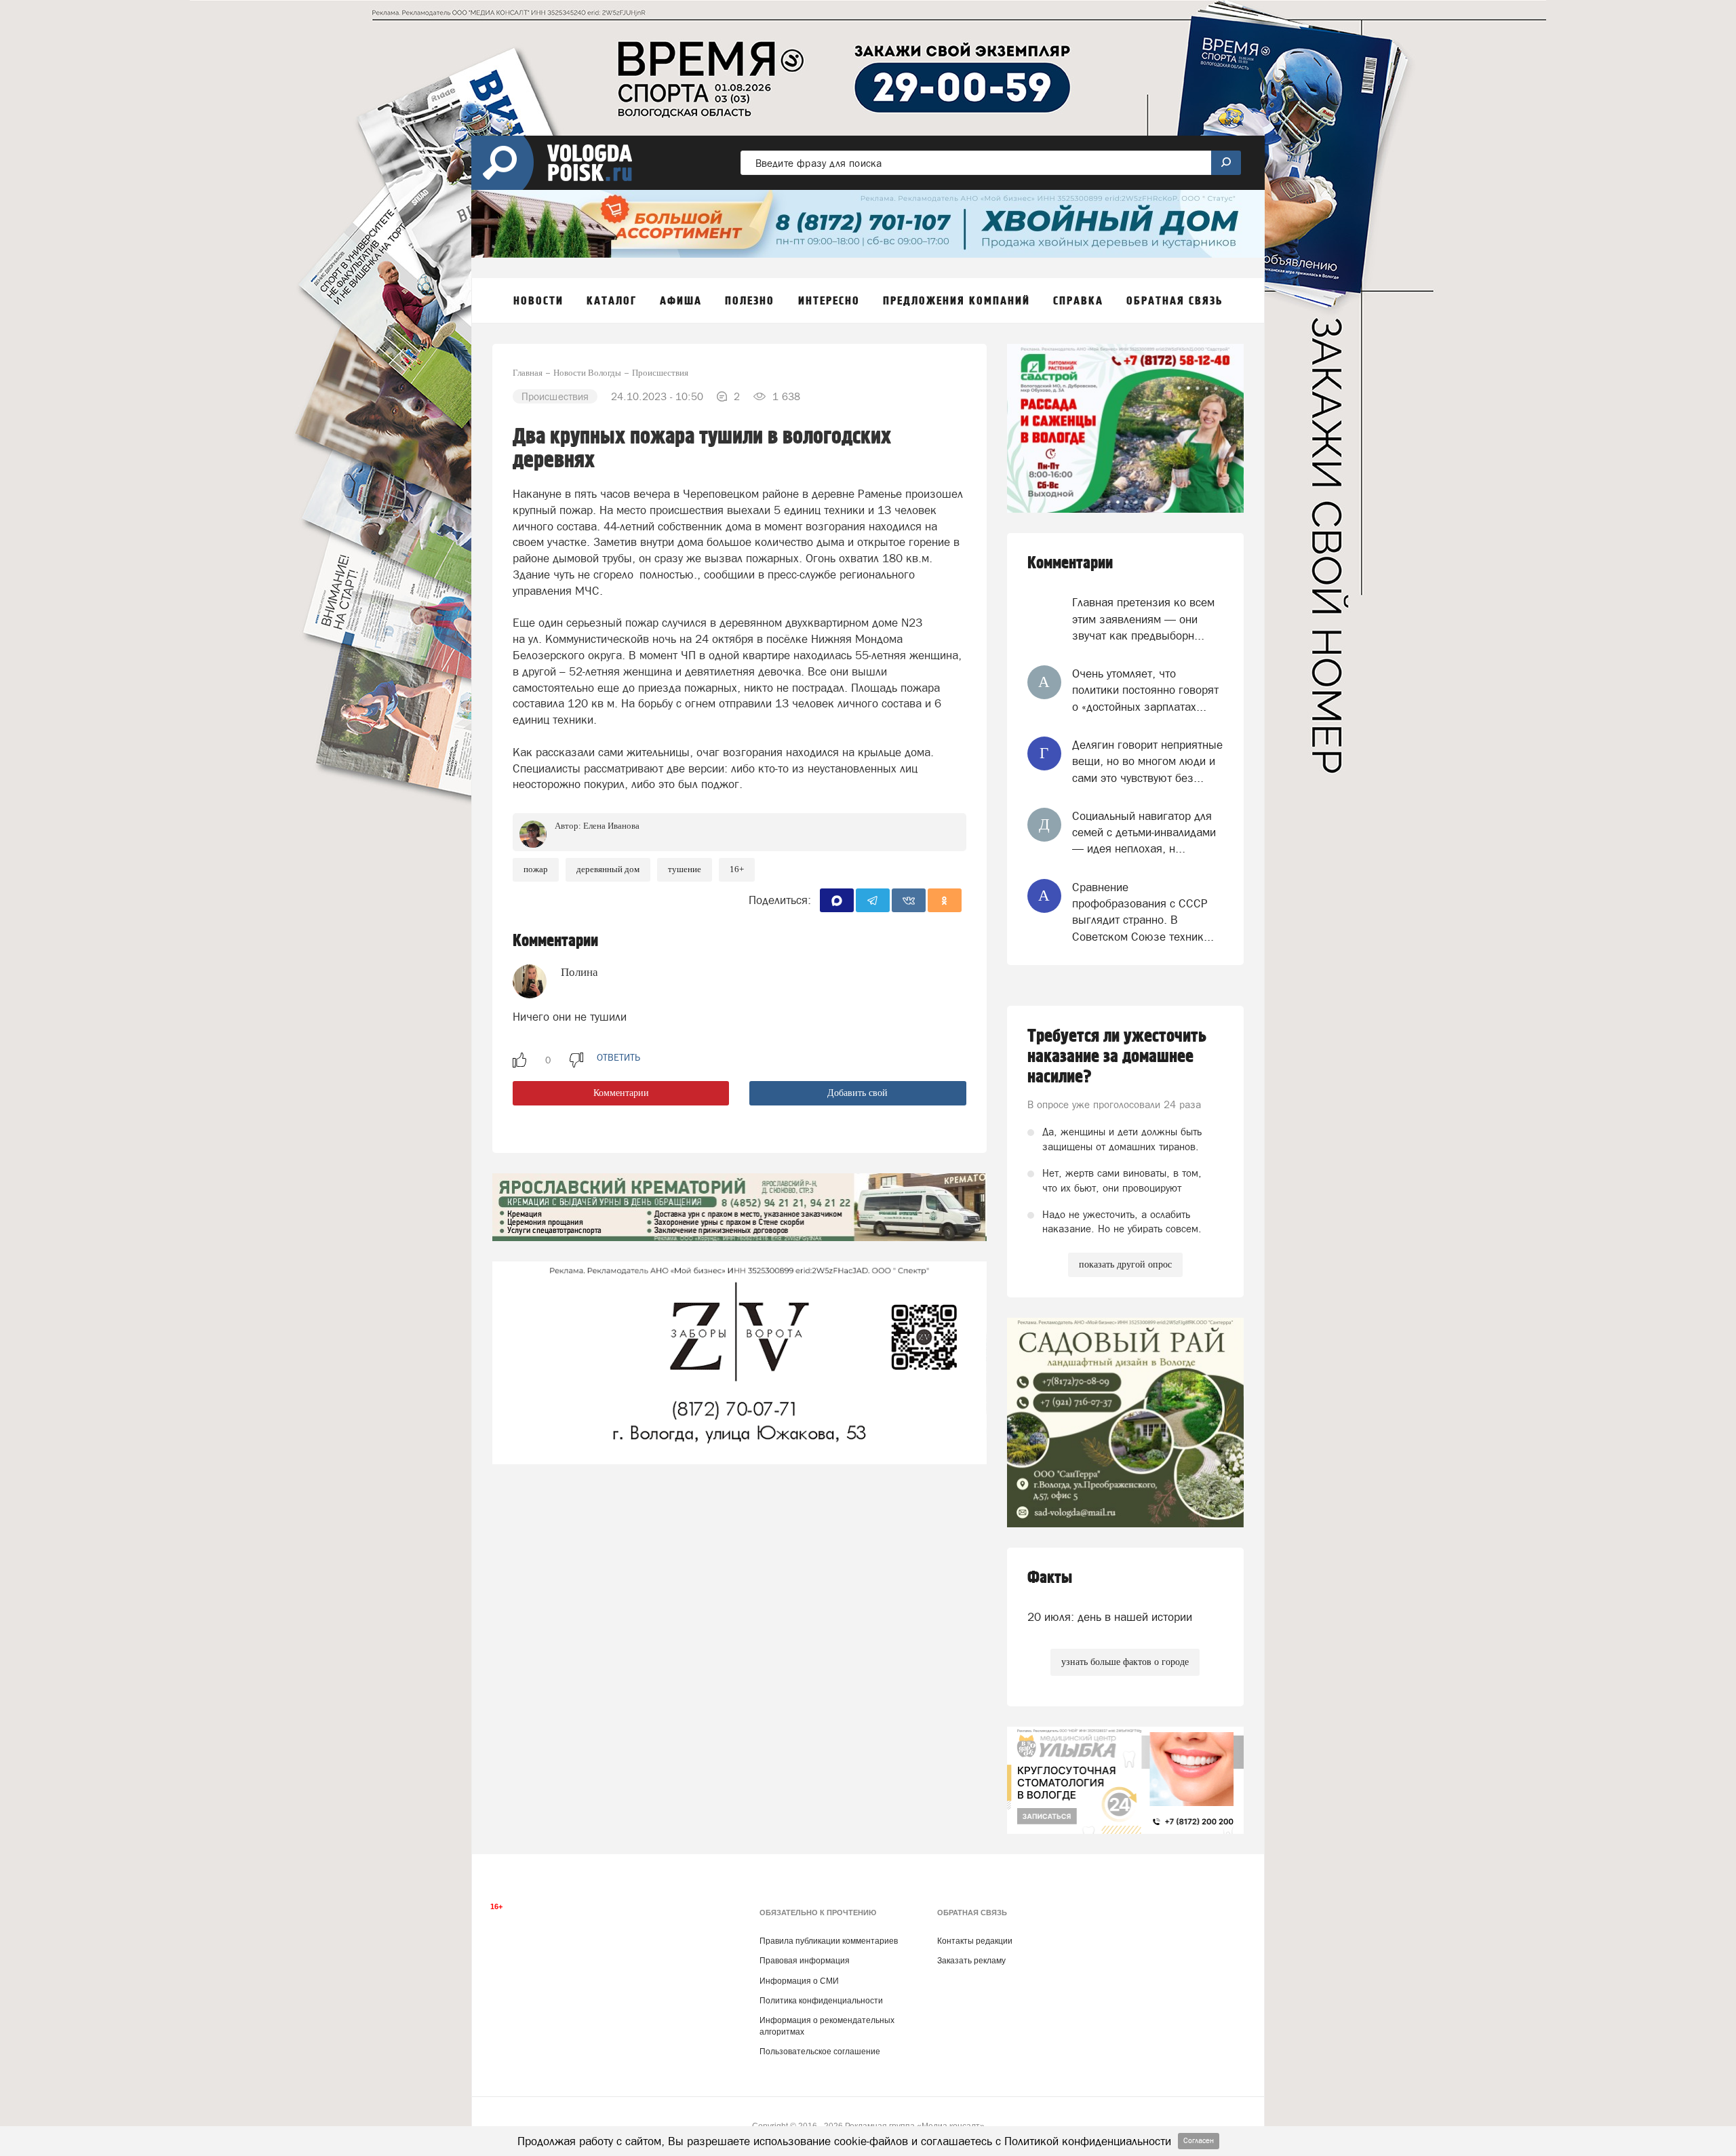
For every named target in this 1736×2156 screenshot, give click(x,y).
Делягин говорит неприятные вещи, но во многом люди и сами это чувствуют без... (1147, 761)
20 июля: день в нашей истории (1110, 1617)
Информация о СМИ (799, 1981)
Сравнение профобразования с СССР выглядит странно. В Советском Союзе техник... (1143, 912)
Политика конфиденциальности (821, 2001)
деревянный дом (608, 869)
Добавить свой (857, 1093)
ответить (618, 1057)
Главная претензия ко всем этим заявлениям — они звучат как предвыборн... (1143, 619)
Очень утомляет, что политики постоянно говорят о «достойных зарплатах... (1145, 690)
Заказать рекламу (971, 1961)
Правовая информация (805, 1961)
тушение (685, 869)
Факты (1050, 1578)
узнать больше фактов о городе (1125, 1662)
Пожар (536, 869)
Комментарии (621, 1093)
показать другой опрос (1125, 1265)
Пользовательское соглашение (820, 2052)
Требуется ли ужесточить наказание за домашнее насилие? (1117, 1057)
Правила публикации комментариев (829, 1941)
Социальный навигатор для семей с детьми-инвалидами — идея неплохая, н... (1144, 832)
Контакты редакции (975, 1941)
